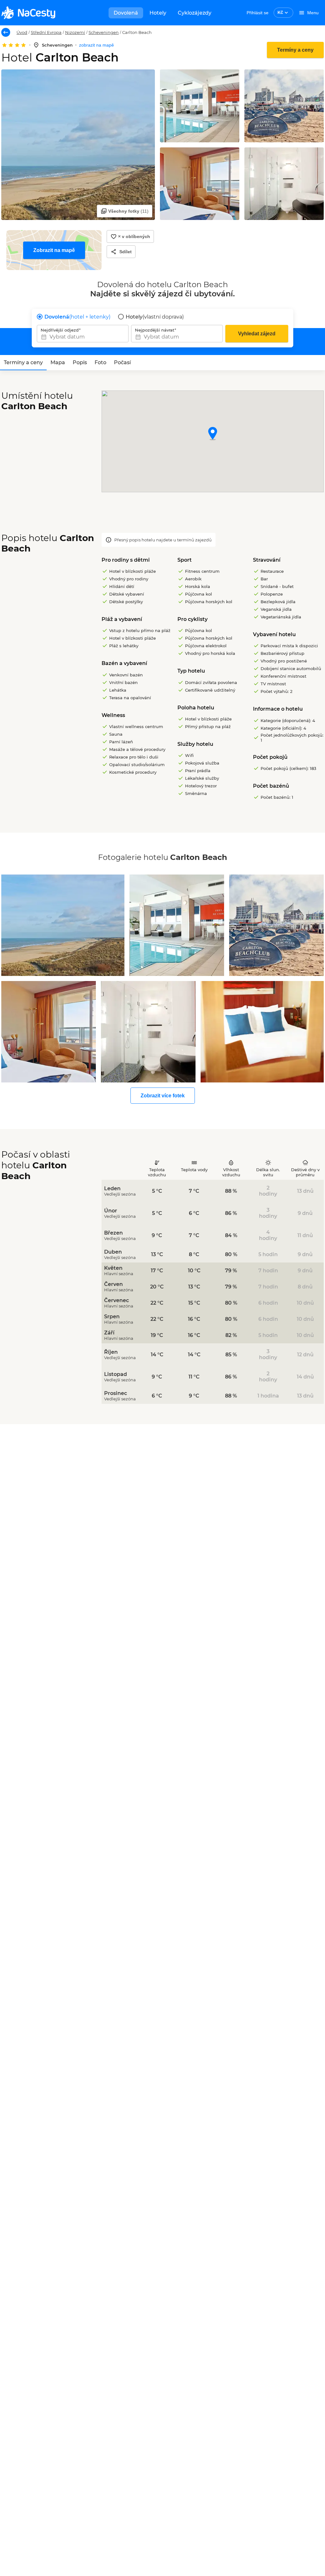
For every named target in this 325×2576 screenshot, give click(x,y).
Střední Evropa (46, 32)
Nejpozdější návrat (155, 330)
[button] (213, 434)
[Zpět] (6, 32)
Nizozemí (75, 32)
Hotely (158, 13)
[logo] (28, 13)
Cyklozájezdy (195, 13)
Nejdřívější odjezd (60, 330)
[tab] (23, 363)
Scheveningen (104, 32)
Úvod (22, 32)
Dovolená (126, 13)
